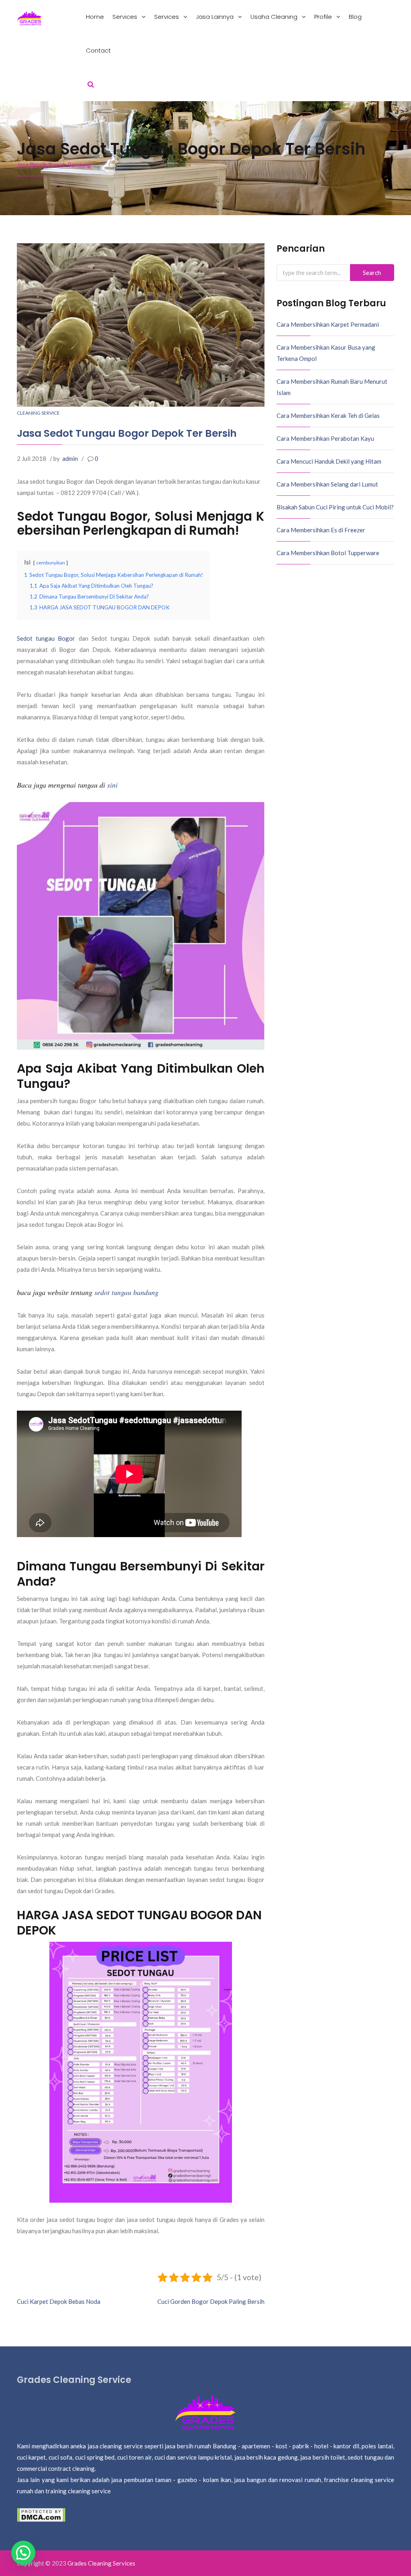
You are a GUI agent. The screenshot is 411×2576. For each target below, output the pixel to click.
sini (112, 785)
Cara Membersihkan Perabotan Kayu (325, 438)
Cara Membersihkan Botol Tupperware (328, 553)
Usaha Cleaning (275, 17)
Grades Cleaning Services (101, 2563)
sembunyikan (51, 563)
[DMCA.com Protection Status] (41, 2514)
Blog (355, 17)
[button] (23, 2553)
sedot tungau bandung (126, 1292)
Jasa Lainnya (216, 17)
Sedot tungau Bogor (46, 638)
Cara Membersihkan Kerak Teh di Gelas (328, 415)
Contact (98, 50)
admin (70, 458)
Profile (324, 17)
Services (126, 17)
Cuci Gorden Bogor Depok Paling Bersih (211, 2301)
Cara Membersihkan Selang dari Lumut (327, 484)
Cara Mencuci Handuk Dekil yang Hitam (329, 461)
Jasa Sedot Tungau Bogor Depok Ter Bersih (127, 433)
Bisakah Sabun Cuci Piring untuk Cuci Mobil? (335, 507)
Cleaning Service (38, 413)
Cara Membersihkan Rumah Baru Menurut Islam (332, 387)
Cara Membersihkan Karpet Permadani (328, 324)
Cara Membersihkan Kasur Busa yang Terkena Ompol (326, 353)
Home (95, 17)
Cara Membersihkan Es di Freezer (321, 530)
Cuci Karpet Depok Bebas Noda (59, 2301)
